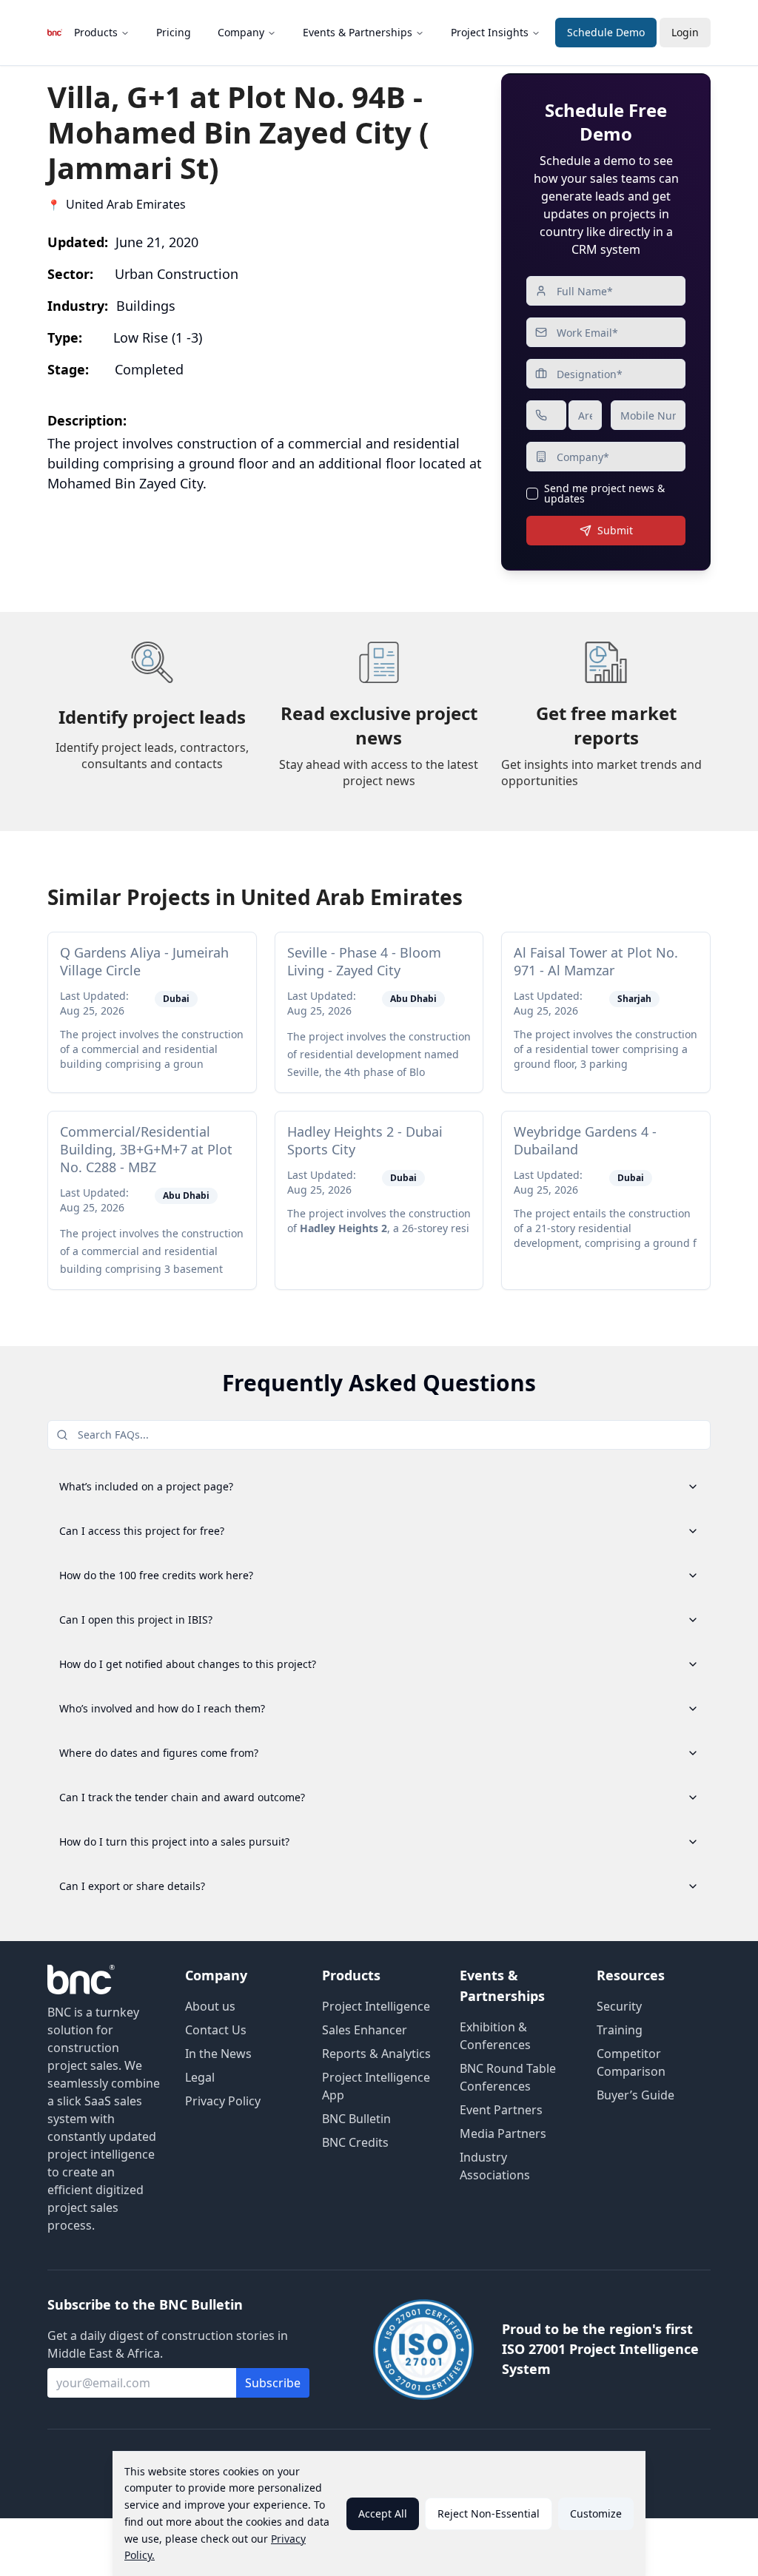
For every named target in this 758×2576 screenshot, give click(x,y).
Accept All (383, 2513)
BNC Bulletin (356, 2119)
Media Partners (503, 2133)
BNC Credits (355, 2142)
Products (96, 32)
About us (210, 2006)
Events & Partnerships (358, 32)
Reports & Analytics (376, 2054)
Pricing (174, 32)
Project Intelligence (376, 2006)
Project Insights (490, 32)
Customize (596, 2513)
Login (685, 32)
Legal (200, 2077)
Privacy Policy (223, 2101)
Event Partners (501, 2110)
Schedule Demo (606, 32)
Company (241, 32)
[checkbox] (532, 494)
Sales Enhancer (365, 2030)
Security (619, 2006)
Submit (615, 530)
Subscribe (273, 2383)
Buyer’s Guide (635, 2095)
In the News (218, 2054)
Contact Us (216, 2030)
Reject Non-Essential (489, 2513)
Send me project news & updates (604, 494)
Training (620, 2030)
